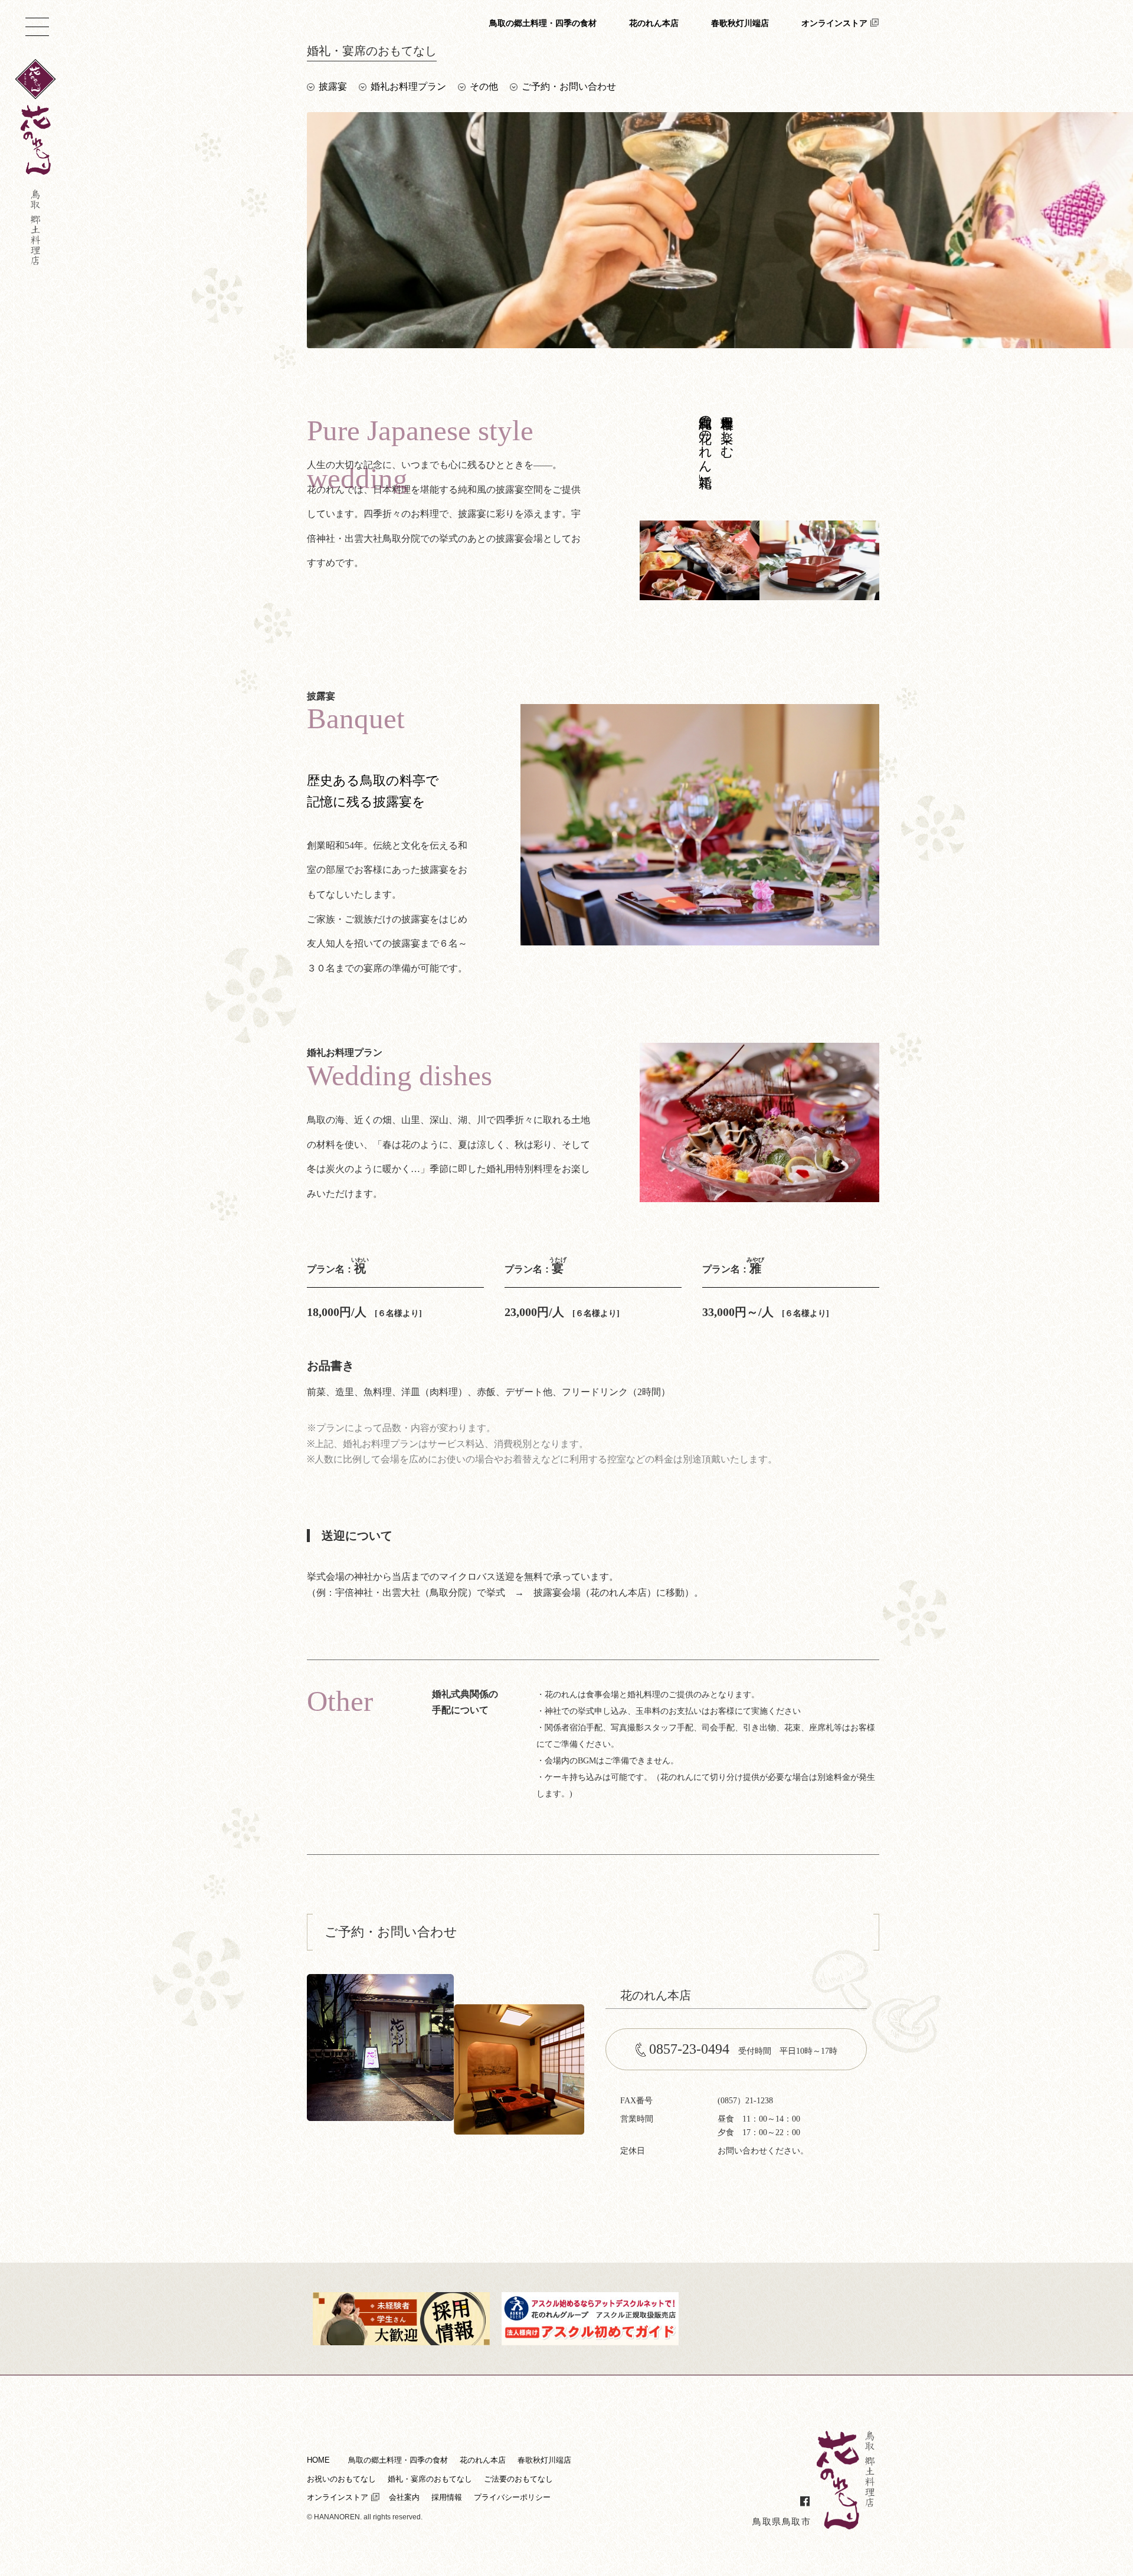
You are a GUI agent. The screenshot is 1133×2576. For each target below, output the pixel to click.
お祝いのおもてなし (341, 2479)
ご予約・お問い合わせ (569, 86)
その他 (484, 86)
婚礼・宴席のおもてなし (430, 2479)
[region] (593, 1289)
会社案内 (404, 2497)
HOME (318, 2460)
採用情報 (447, 2497)
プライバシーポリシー (512, 2497)
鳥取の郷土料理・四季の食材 (543, 23)
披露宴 (333, 86)
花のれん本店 (654, 23)
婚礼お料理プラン (408, 86)
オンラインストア (834, 23)
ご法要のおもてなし (518, 2479)
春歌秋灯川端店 (740, 23)
